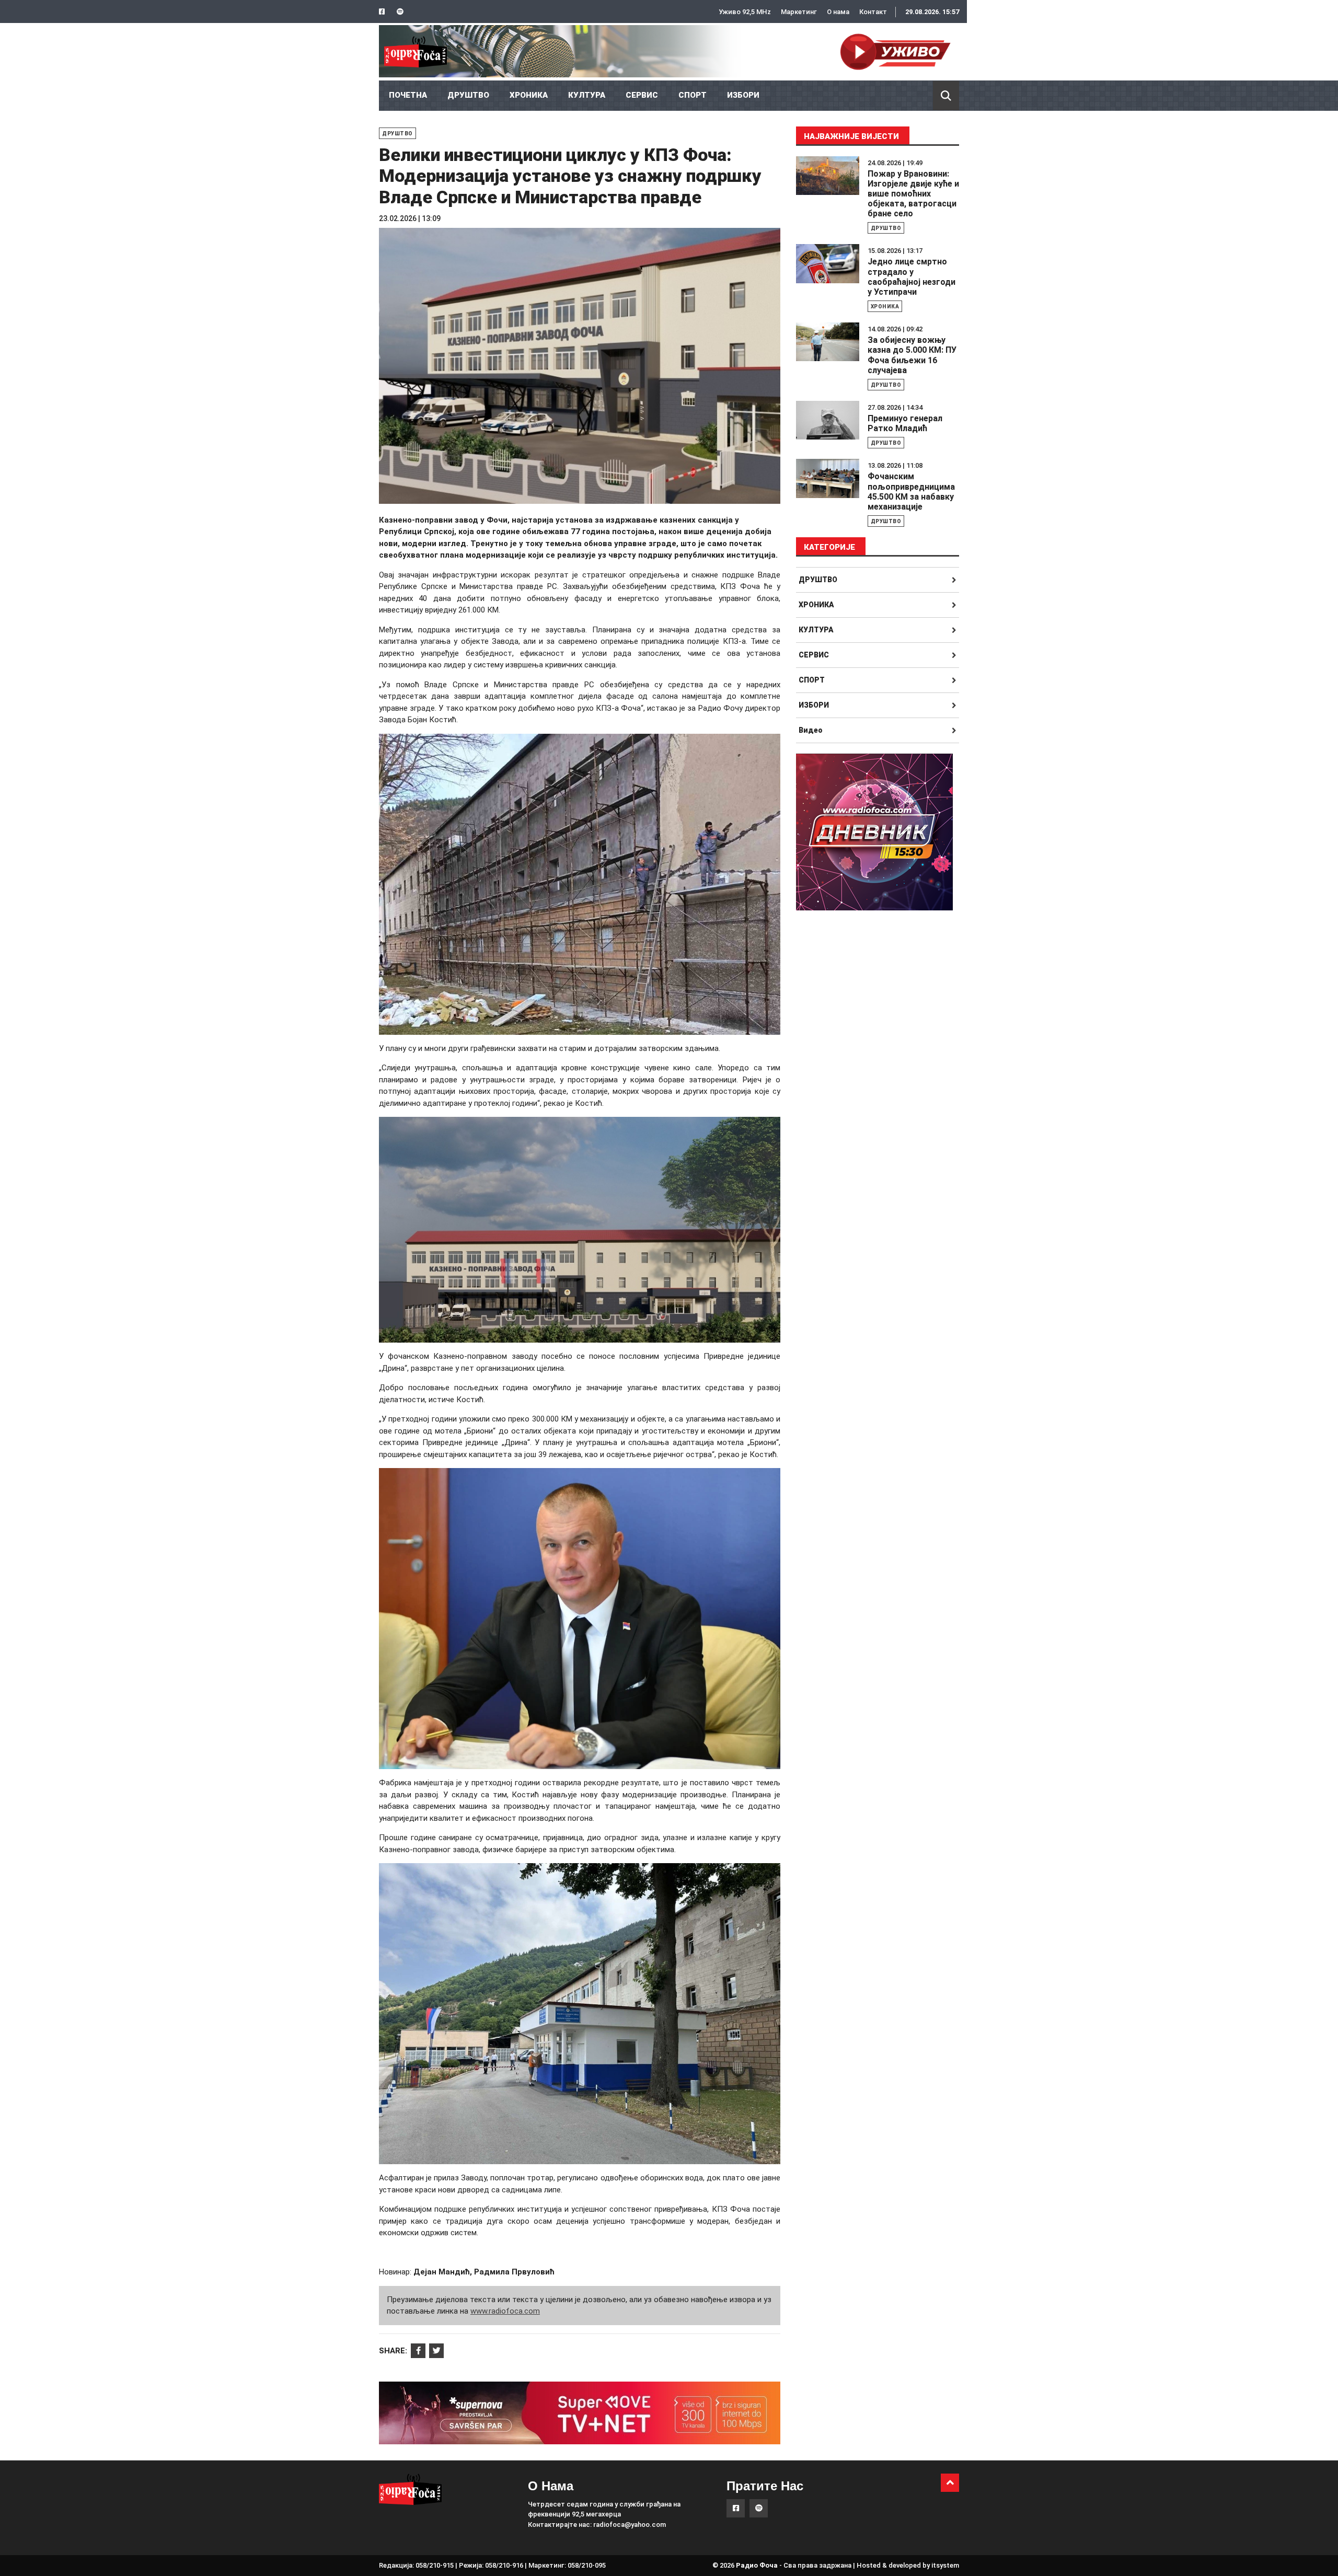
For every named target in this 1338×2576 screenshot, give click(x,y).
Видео (811, 730)
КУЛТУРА (587, 95)
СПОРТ (693, 95)
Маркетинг (799, 12)
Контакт (873, 12)
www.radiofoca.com (505, 2311)
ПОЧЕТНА (408, 95)
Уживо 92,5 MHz (745, 12)
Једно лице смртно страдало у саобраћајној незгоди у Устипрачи (912, 277)
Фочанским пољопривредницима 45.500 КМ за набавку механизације (911, 492)
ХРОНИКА (529, 95)
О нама (838, 12)
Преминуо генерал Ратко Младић (905, 423)
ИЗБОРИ (743, 95)
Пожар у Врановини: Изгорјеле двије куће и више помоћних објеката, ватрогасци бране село (913, 194)
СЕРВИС (642, 95)
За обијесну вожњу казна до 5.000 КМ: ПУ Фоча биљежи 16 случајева (912, 355)
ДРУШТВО (468, 95)
